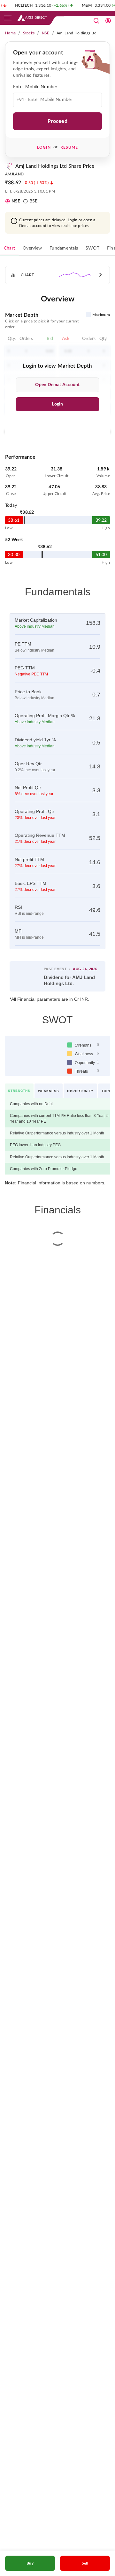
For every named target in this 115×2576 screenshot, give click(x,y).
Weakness (48, 1086)
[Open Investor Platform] (108, 21)
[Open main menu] (8, 18)
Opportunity (79, 1086)
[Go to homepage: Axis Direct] (32, 18)
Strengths (19, 1086)
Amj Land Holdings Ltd (77, 33)
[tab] (9, 248)
